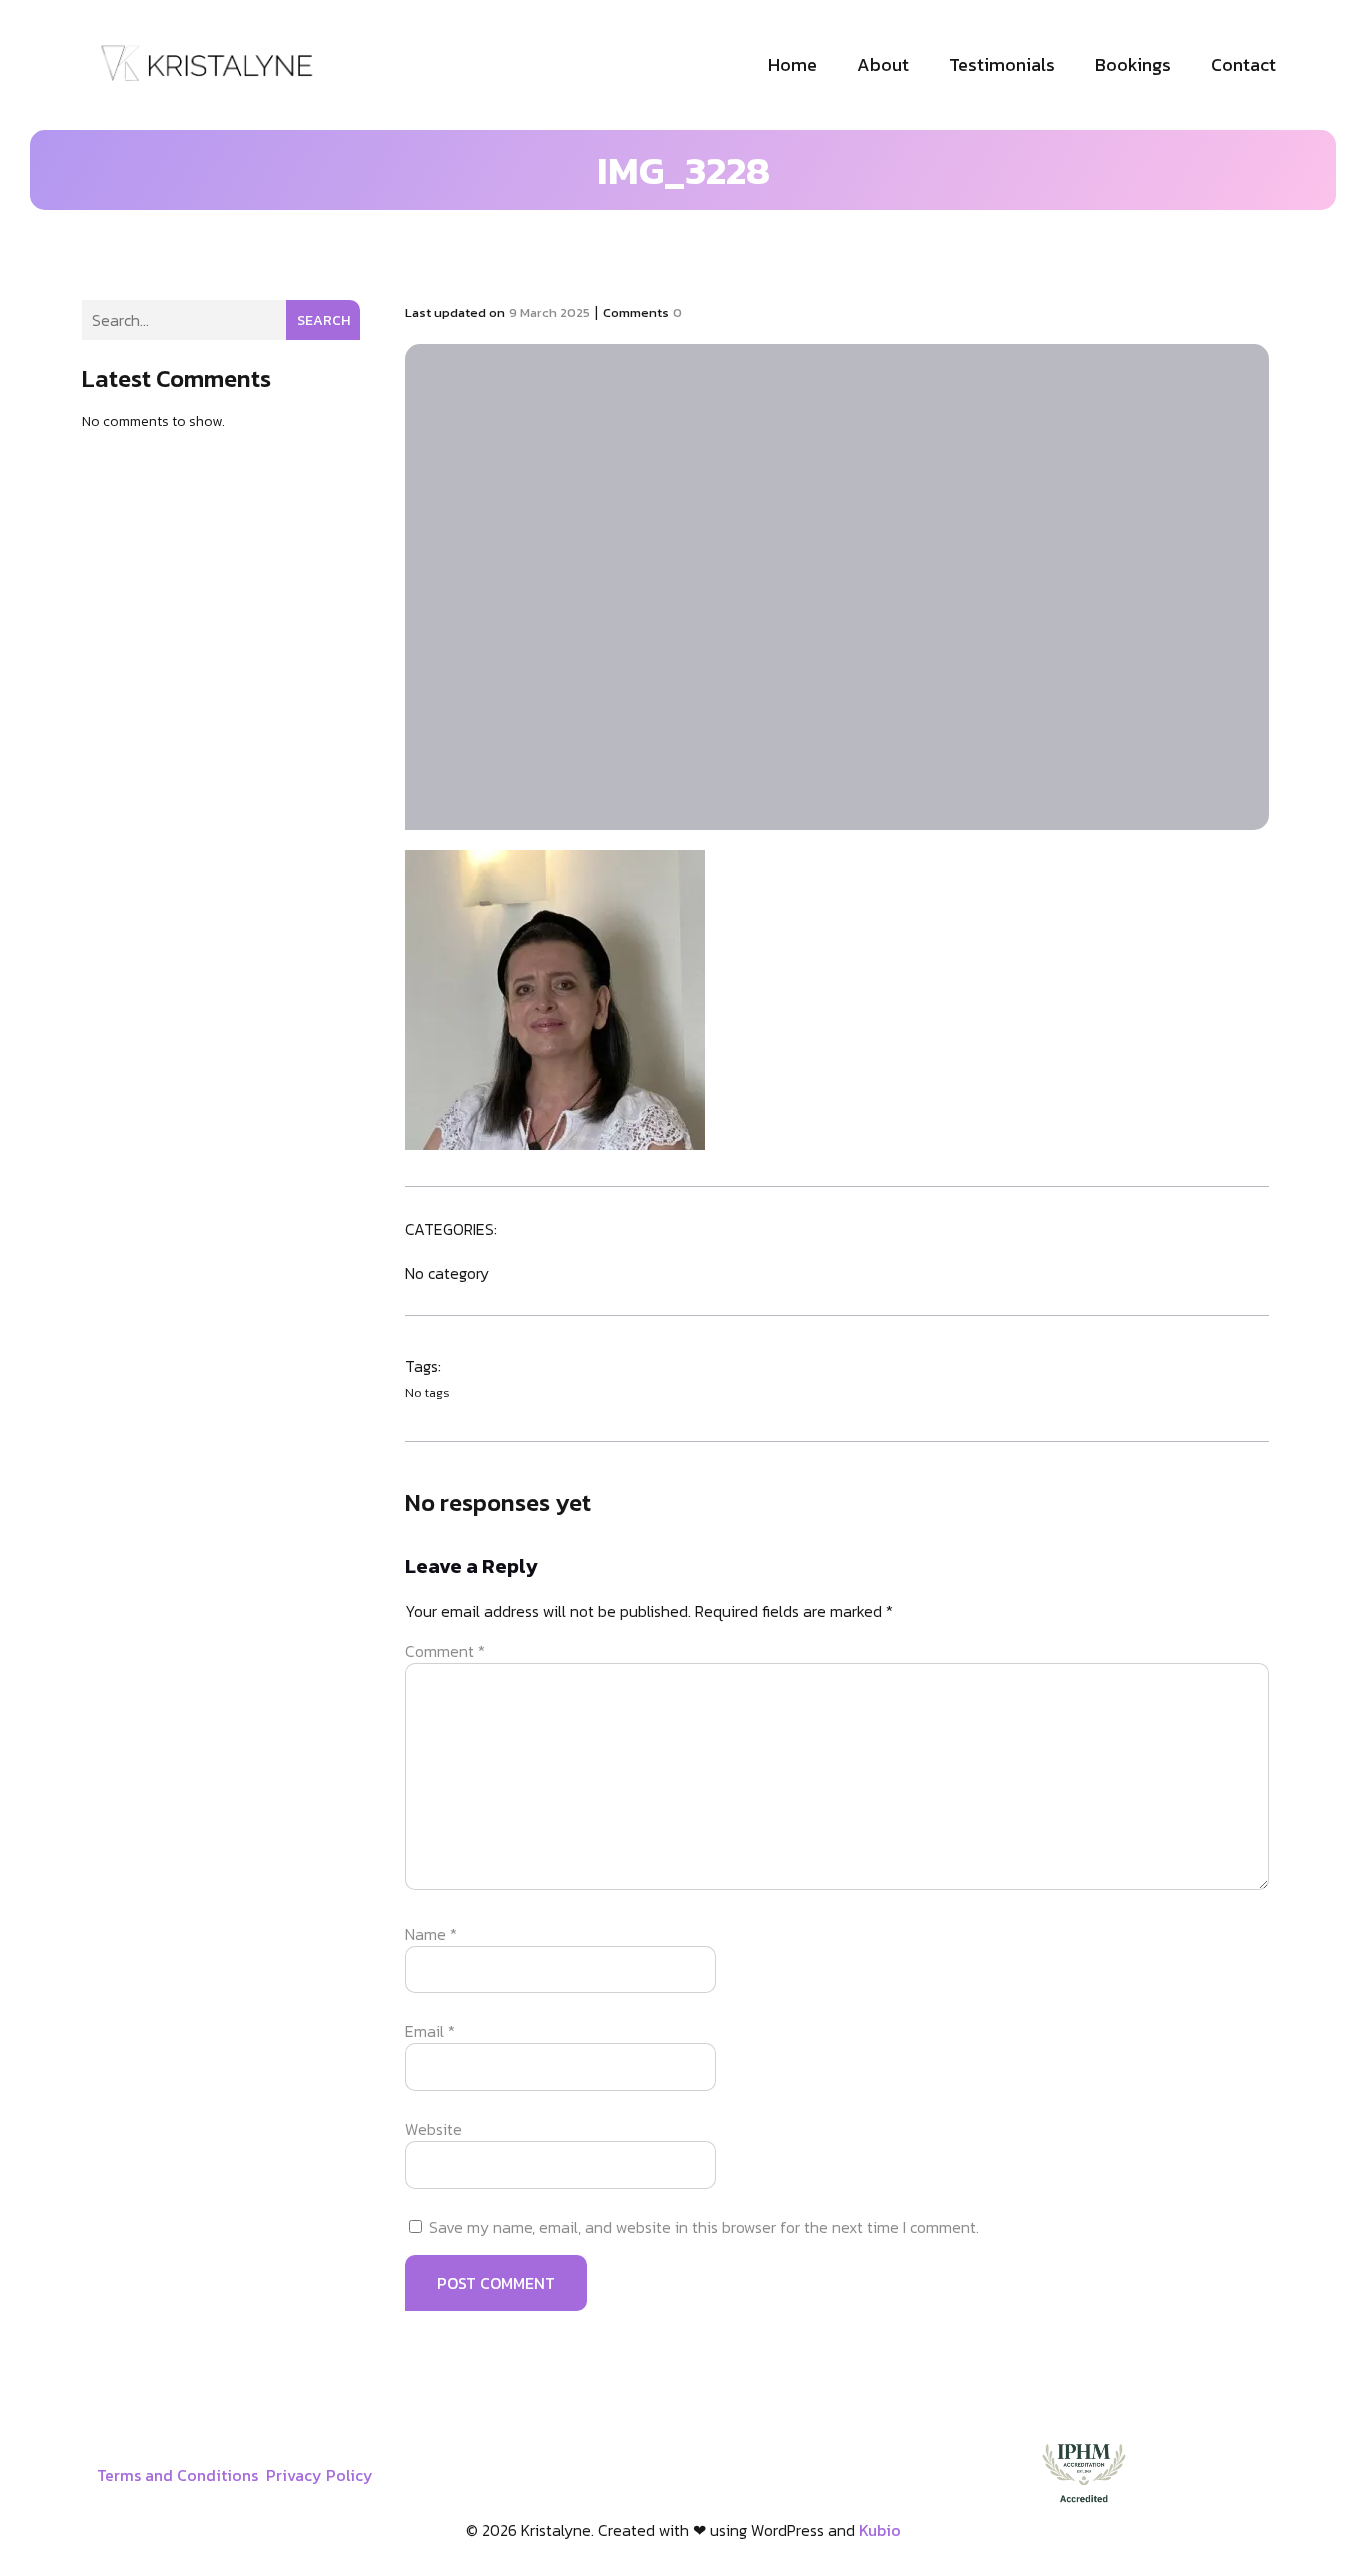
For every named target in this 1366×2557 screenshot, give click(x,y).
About (883, 64)
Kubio (880, 2530)
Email (430, 2031)
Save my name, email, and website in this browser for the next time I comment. (704, 2227)
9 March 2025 (549, 312)
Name (431, 1934)
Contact (1243, 64)
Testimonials (1002, 64)
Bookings (1133, 64)
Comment (445, 1651)
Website (433, 2129)
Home (792, 64)
